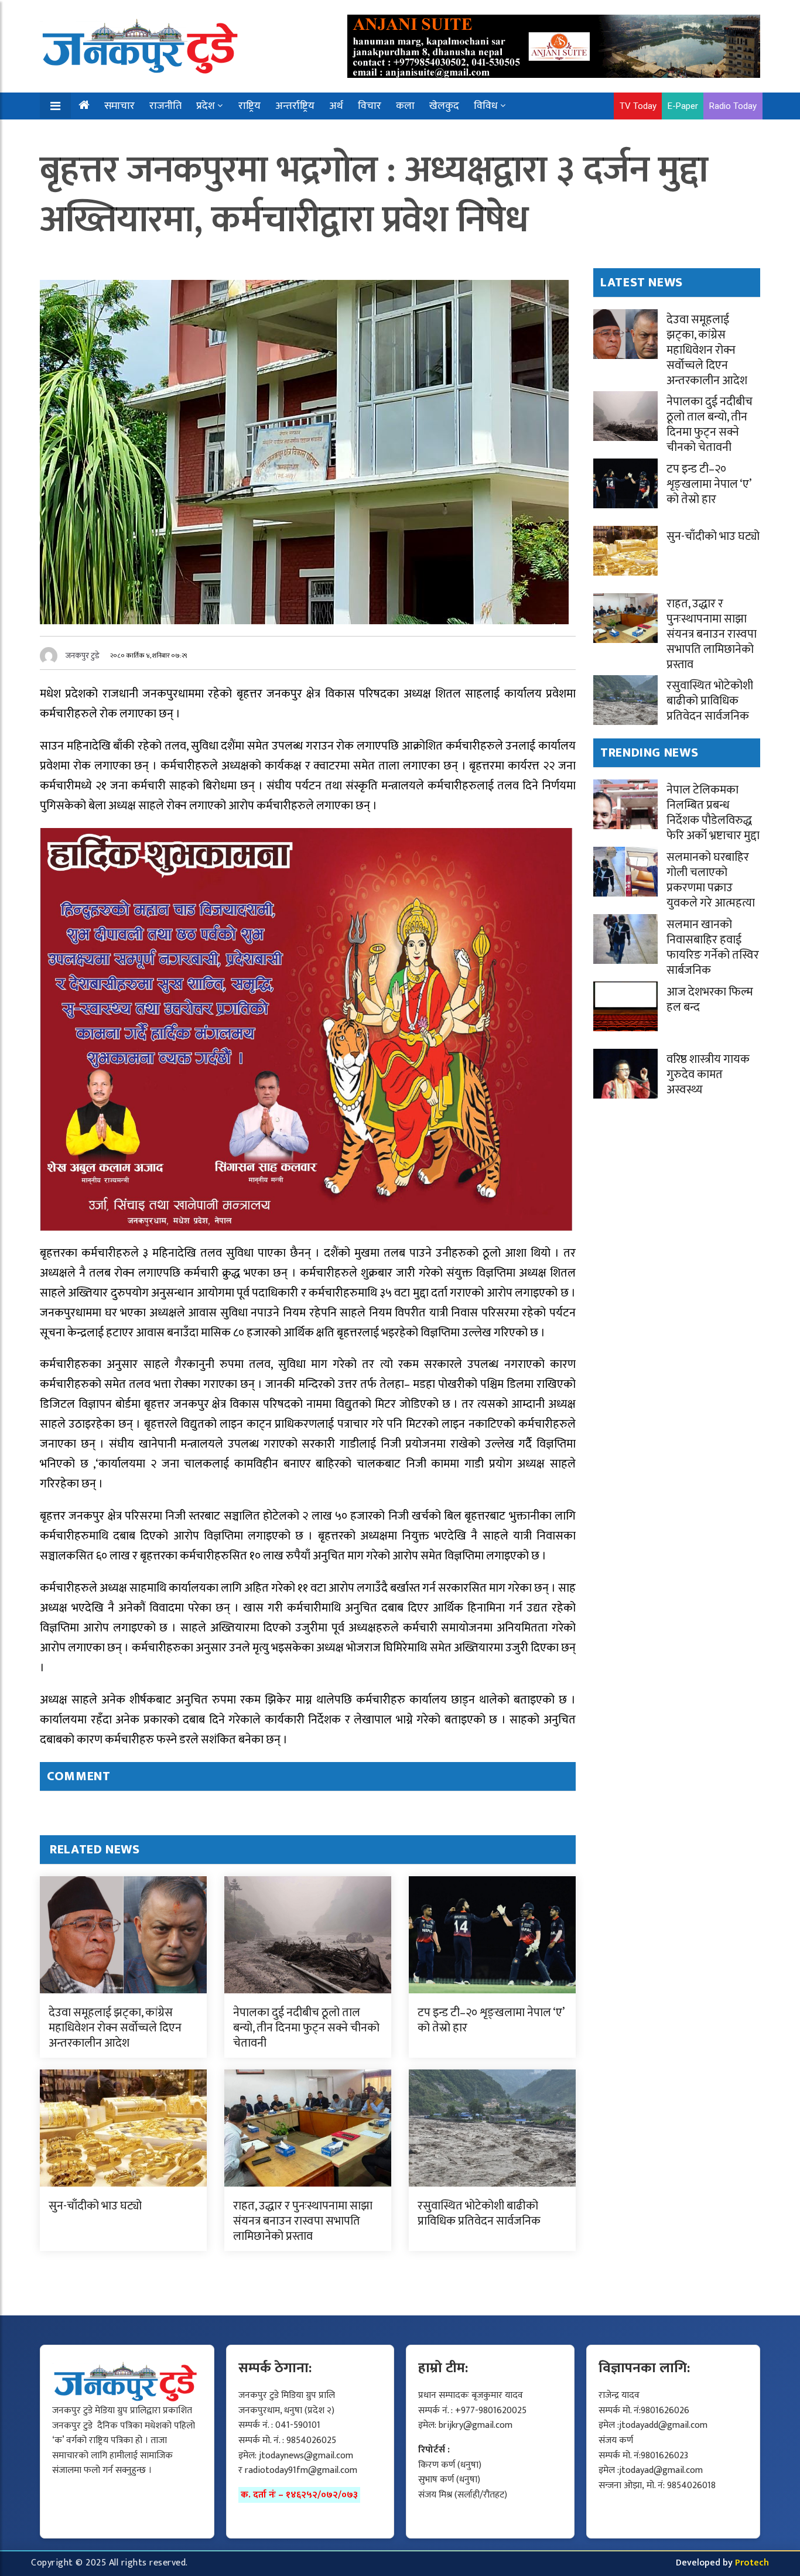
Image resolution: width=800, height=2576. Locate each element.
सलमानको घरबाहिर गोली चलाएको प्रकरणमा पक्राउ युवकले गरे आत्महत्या (711, 880)
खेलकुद (444, 106)
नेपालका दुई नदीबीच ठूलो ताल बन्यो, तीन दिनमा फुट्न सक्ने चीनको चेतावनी (306, 2028)
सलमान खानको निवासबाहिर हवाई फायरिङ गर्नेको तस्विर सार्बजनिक (713, 947)
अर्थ (336, 106)
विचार (370, 106)
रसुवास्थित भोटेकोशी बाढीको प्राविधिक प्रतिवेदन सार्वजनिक (479, 2214)
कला (405, 106)
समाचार (119, 106)
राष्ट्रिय (249, 106)
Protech (752, 2563)
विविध (486, 106)
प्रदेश (206, 106)
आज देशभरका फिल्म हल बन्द (710, 1000)
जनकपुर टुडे (83, 656)
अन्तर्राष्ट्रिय (295, 106)
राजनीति (165, 106)
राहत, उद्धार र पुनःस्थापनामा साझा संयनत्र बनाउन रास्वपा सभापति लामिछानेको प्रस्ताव (303, 2221)
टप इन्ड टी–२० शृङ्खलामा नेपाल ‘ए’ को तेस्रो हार (491, 2020)
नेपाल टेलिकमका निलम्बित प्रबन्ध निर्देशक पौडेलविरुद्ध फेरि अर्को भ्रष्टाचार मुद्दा (713, 813)
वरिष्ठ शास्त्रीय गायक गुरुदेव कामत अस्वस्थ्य (708, 1075)
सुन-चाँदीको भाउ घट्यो (95, 2206)
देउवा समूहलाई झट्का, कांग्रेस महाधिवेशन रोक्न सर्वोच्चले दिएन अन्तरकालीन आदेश (115, 2028)
